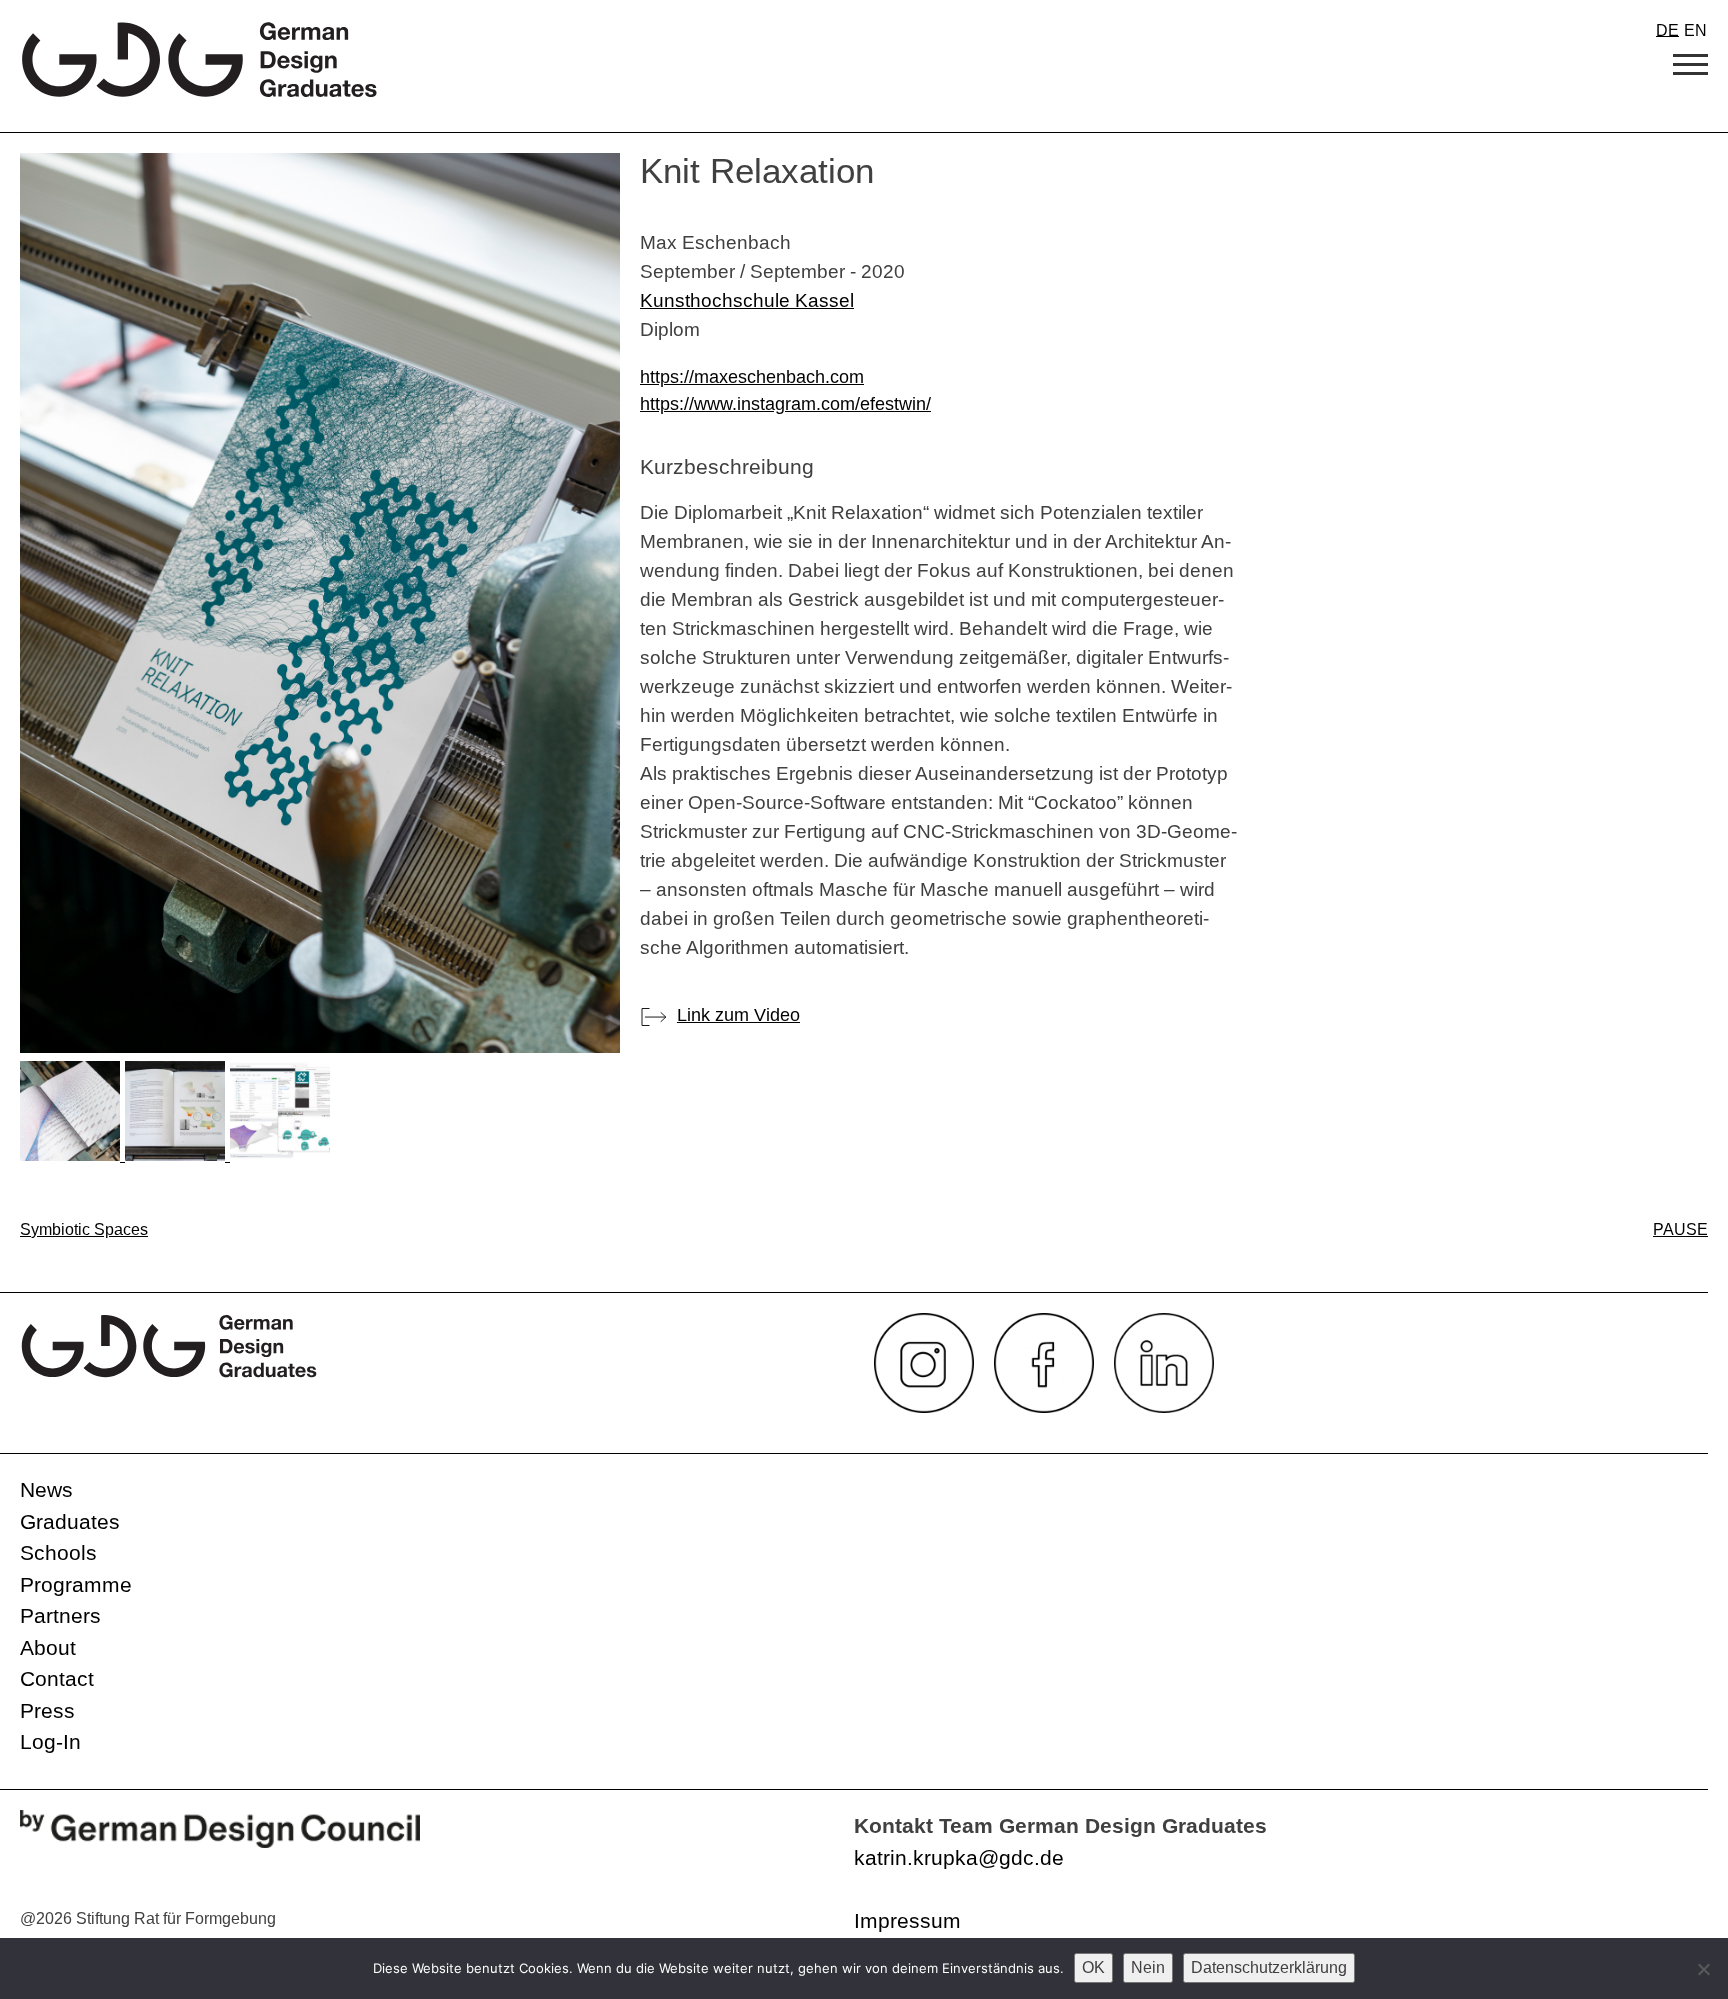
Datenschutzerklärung (1269, 1967)
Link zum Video (738, 1015)
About (48, 1647)
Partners (60, 1615)
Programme (76, 1584)
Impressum (907, 1920)
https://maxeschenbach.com (752, 377)
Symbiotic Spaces (84, 1229)
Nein (1148, 1967)
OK (1093, 1967)
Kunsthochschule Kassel (747, 300)
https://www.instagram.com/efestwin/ (785, 404)
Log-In (50, 1741)
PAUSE (1680, 1229)
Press (47, 1710)
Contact (57, 1678)
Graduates (70, 1521)
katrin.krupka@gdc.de (959, 1857)
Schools (58, 1552)
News (46, 1489)
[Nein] (1703, 1969)
